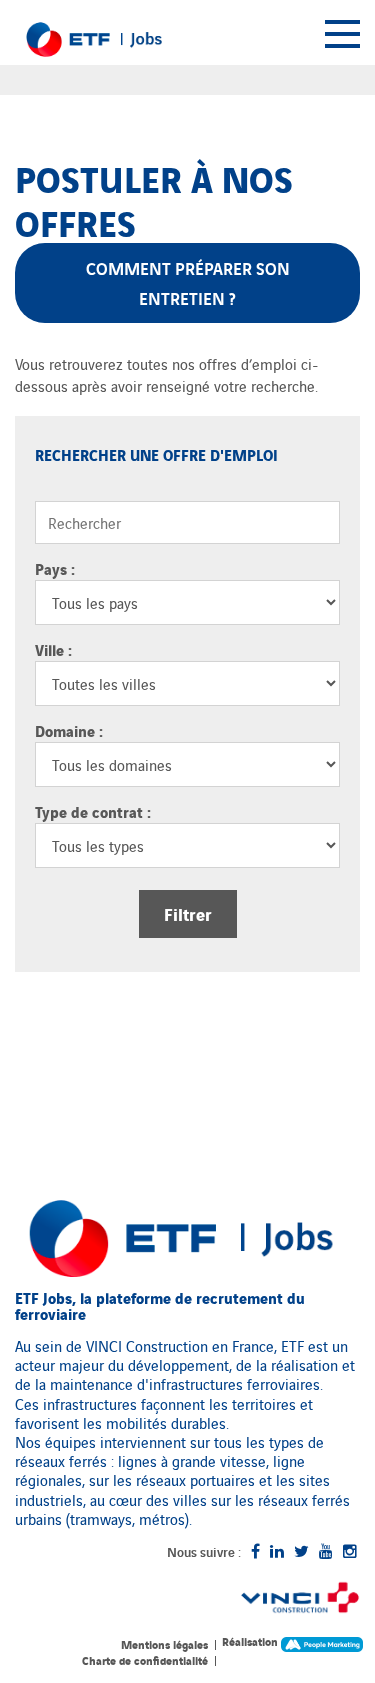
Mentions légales (164, 1644)
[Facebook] (255, 1550)
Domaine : (69, 730)
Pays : (55, 568)
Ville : (53, 649)
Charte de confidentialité (145, 1660)
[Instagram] (350, 1550)
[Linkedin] (277, 1550)
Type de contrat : (93, 811)
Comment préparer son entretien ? (188, 282)
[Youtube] (326, 1550)
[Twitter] (301, 1550)
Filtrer (188, 913)
